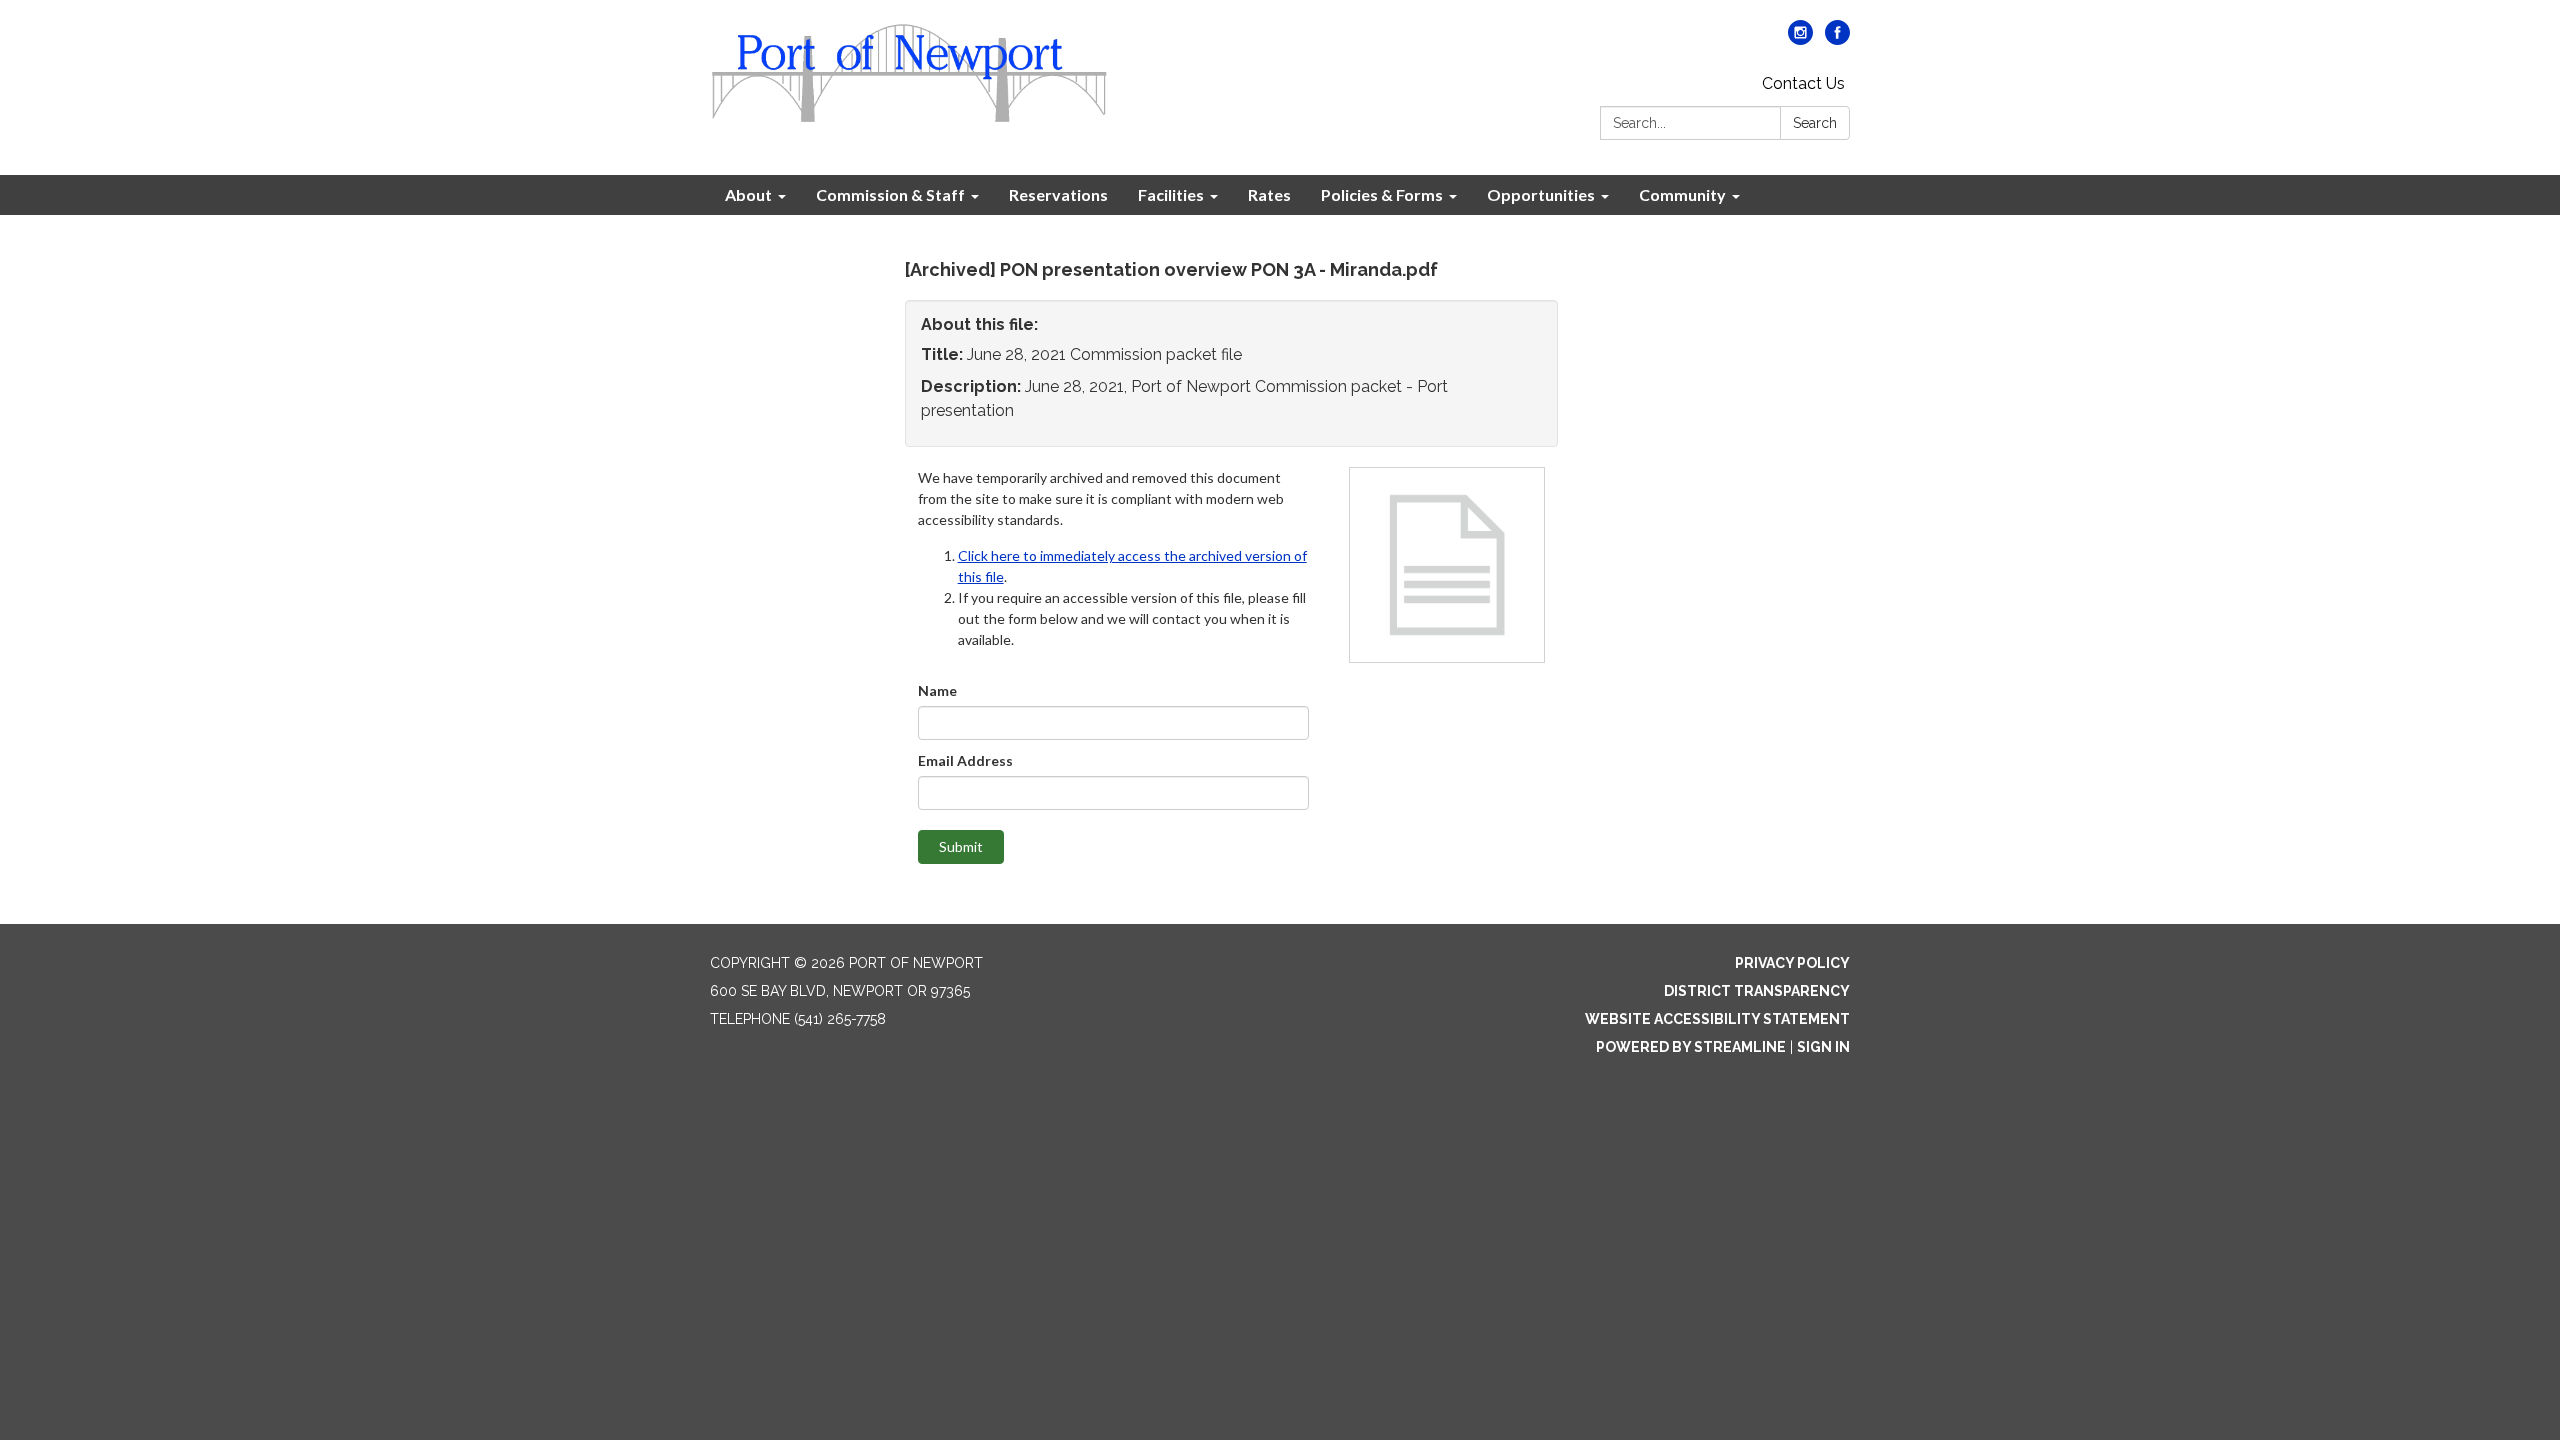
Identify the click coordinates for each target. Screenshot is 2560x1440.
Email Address (965, 760)
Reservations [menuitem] (1058, 194)
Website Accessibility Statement (1717, 1019)
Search (1815, 123)
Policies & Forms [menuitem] (1382, 194)
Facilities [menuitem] (1171, 194)
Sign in (1823, 1047)
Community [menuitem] (1682, 194)
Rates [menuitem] (1269, 194)
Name (937, 690)
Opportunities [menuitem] (1541, 194)
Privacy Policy (1792, 963)
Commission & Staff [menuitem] (890, 194)
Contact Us (1803, 83)
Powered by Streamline (1691, 1047)
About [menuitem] (748, 194)
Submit (961, 846)
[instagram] (1800, 39)
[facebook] (1837, 39)
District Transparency (1757, 991)
